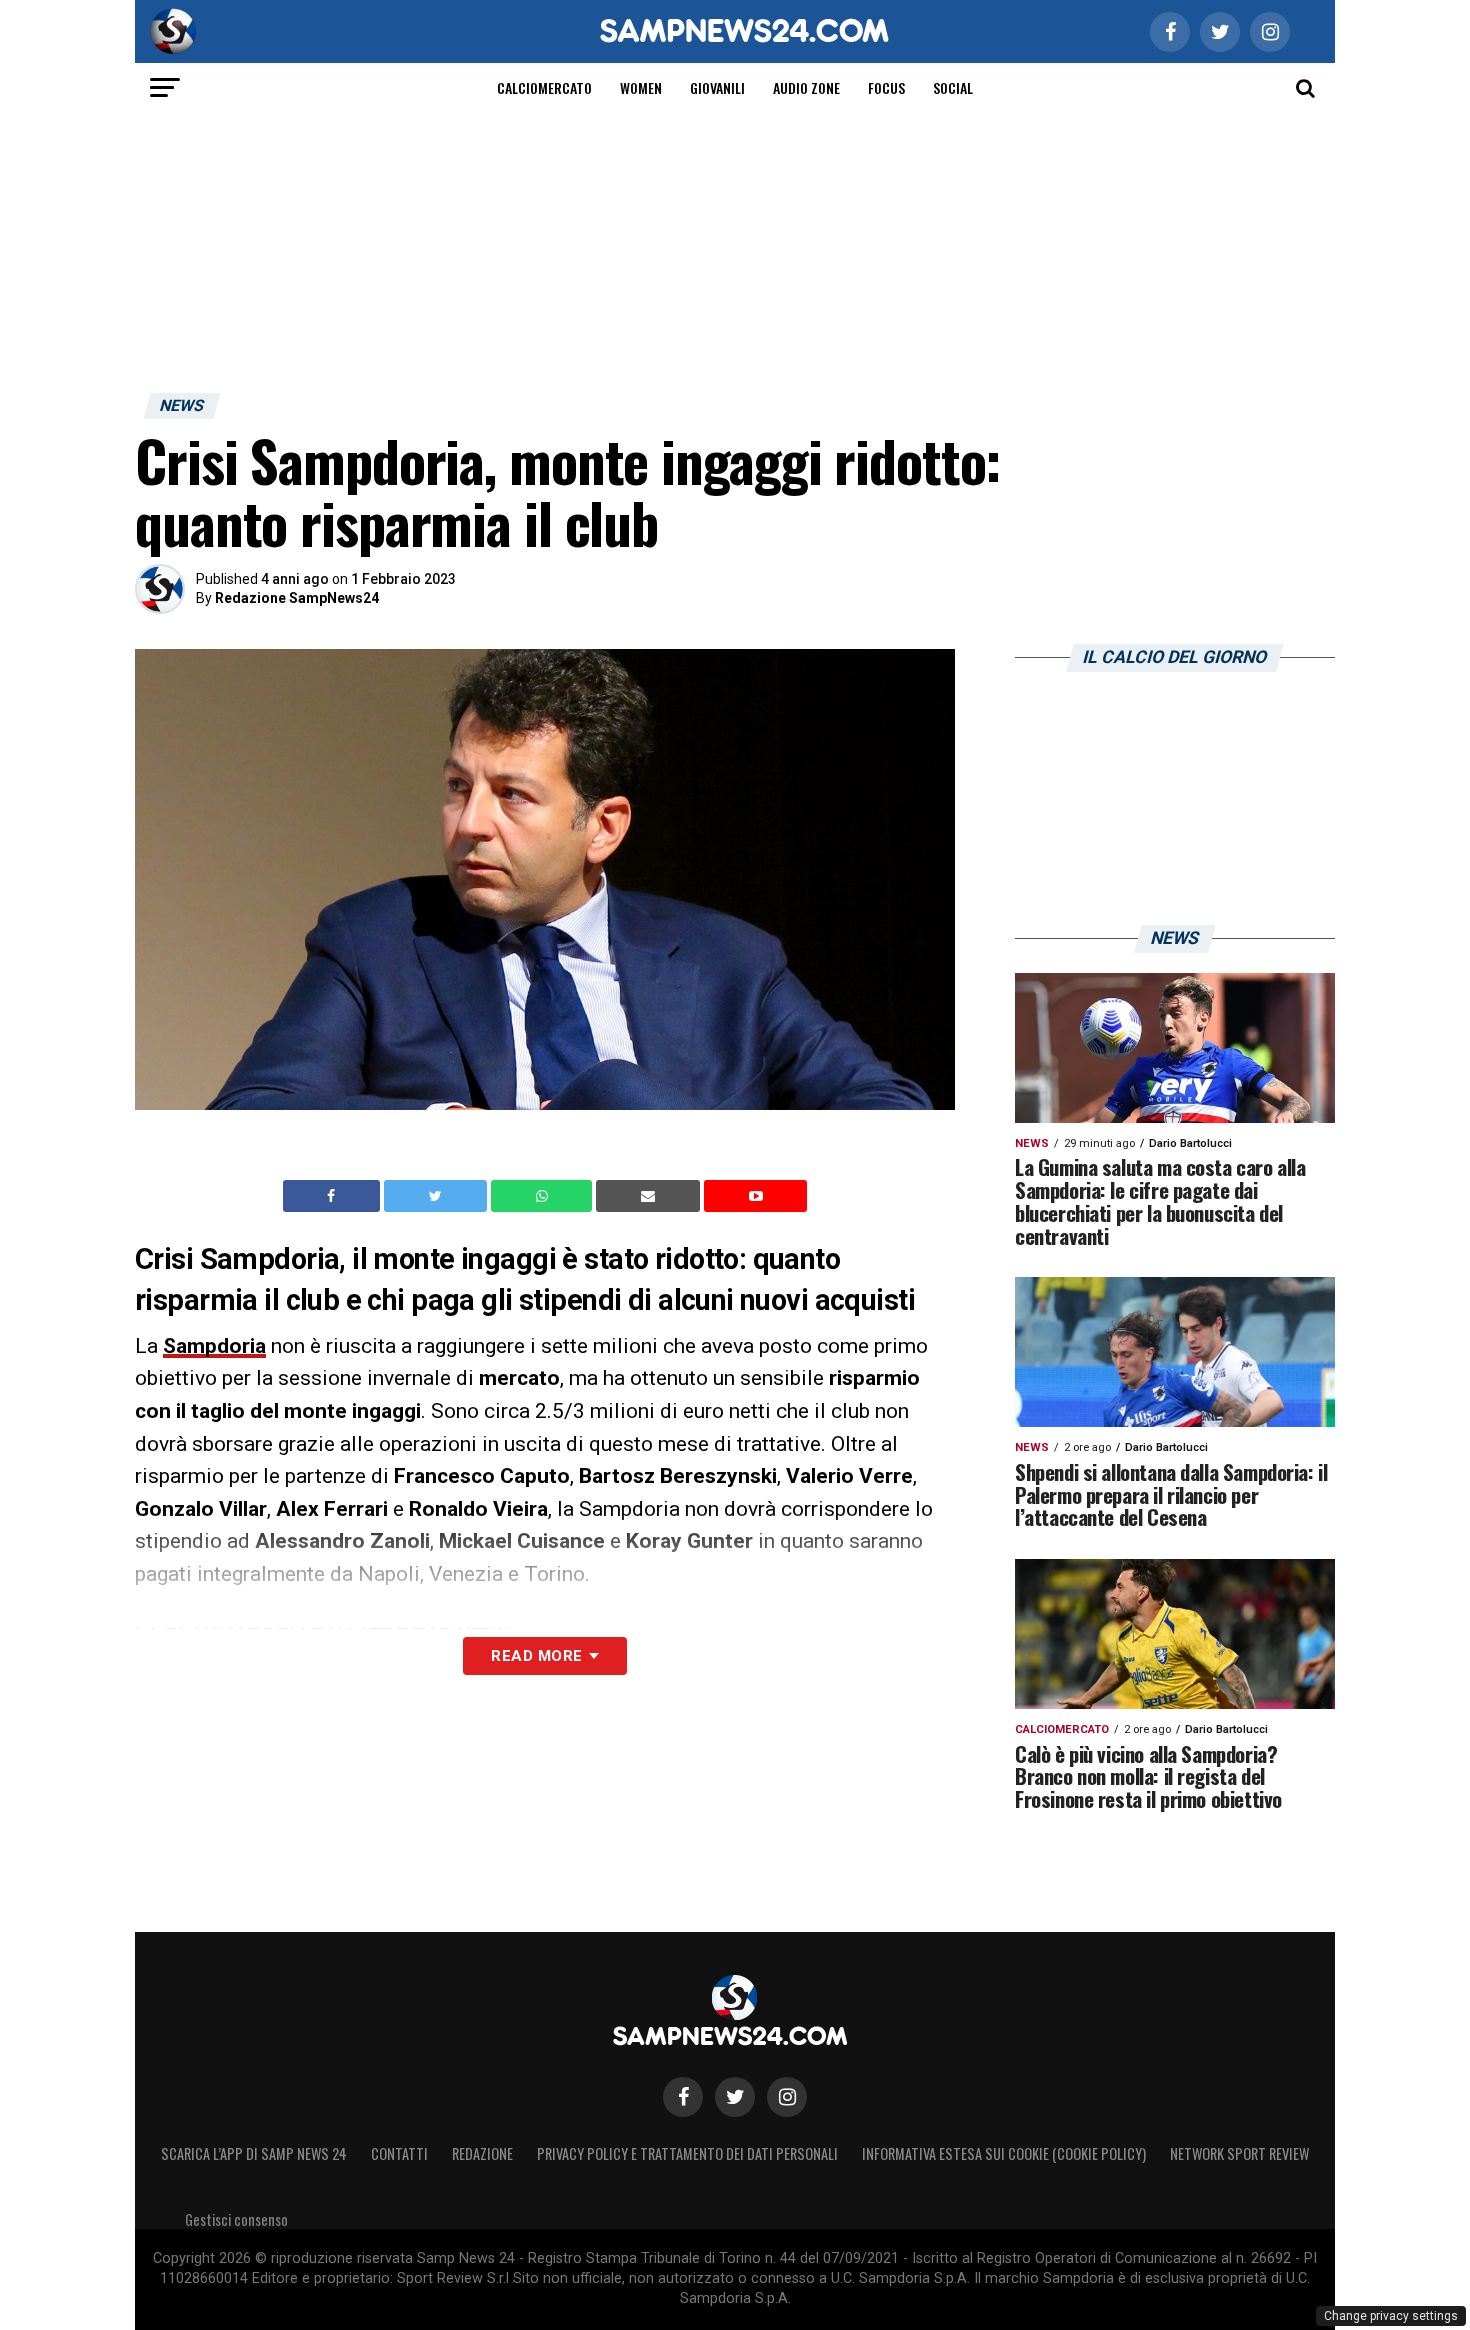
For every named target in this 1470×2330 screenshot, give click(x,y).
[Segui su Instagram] (787, 2097)
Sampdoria (214, 1346)
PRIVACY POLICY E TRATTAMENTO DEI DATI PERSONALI (687, 2153)
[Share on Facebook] (334, 1196)
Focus (886, 87)
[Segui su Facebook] (683, 2097)
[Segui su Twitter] (735, 2097)
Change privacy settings (1391, 2316)
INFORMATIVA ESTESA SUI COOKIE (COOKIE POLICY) (1004, 2153)
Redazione (482, 2153)
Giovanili (717, 87)
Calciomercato (544, 87)
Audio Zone (806, 87)
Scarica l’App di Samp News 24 (254, 2153)
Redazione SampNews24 (297, 598)
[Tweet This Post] (437, 1196)
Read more (536, 1656)
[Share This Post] (544, 1196)
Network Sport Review (1239, 2153)
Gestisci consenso (236, 2219)
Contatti (399, 2153)
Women (641, 87)
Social (953, 87)
